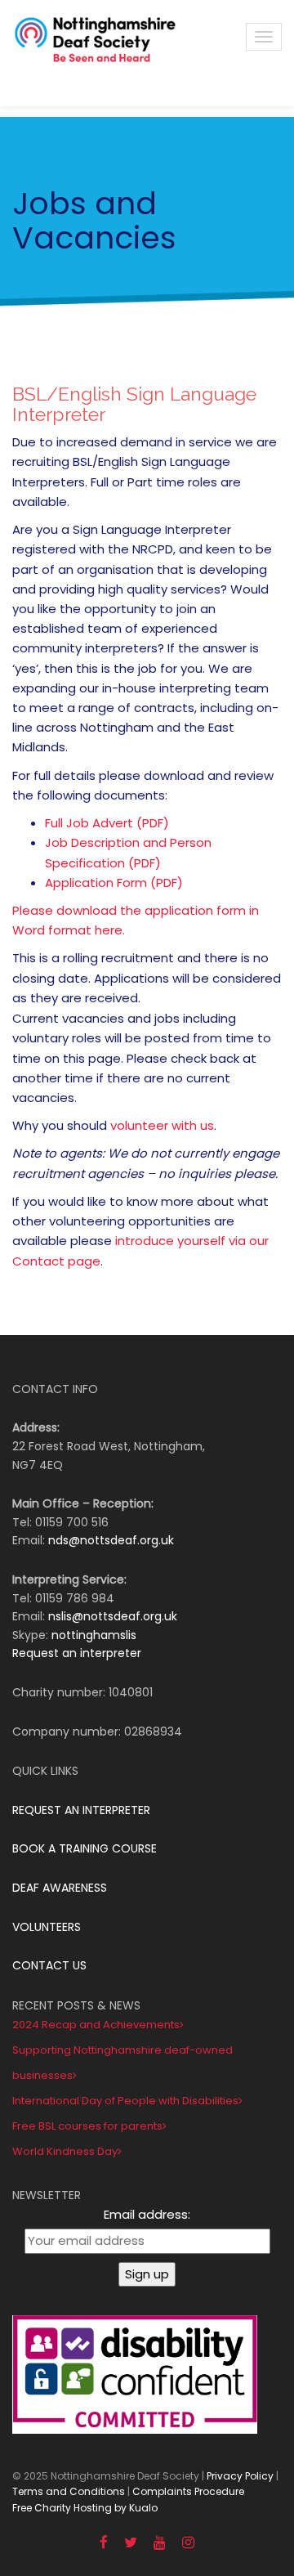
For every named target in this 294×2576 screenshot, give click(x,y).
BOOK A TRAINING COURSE (85, 1848)
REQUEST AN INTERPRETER (81, 1810)
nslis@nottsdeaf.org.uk (113, 1616)
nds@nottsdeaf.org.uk (111, 1540)
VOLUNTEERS (47, 1927)
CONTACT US (49, 1965)
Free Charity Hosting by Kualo (85, 2508)
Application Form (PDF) (114, 883)
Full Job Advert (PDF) (107, 823)
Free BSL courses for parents (87, 2126)
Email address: (147, 2214)
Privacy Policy (240, 2476)
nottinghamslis (94, 1635)
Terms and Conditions (69, 2491)
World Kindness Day (65, 2151)
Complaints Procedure (188, 2491)
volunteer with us (162, 1125)
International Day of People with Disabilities (125, 2101)
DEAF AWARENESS (60, 1888)
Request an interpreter (77, 1653)
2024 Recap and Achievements (96, 2025)
